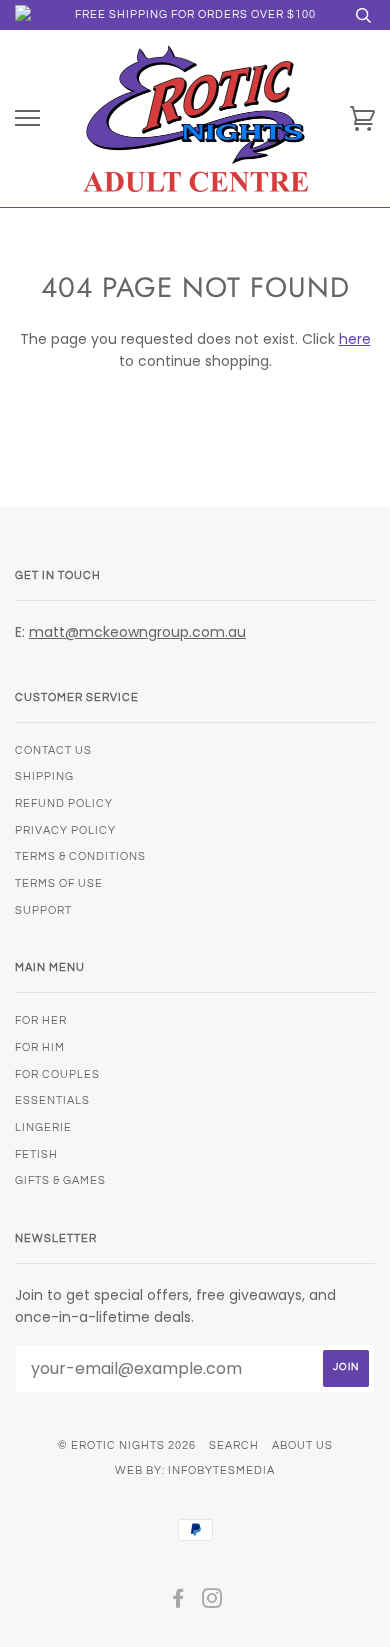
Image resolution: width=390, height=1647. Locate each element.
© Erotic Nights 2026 (127, 1445)
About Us (302, 1445)
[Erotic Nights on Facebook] (178, 1602)
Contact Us (53, 750)
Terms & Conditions (80, 856)
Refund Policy (64, 803)
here (355, 339)
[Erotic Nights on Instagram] (212, 1602)
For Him (40, 1047)
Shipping (44, 776)
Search (234, 1445)
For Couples (57, 1074)
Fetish (36, 1154)
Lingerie (43, 1127)
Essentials (52, 1100)
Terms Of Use (59, 883)
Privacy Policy (65, 830)
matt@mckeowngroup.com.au (137, 632)
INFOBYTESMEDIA (221, 1470)
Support (43, 910)
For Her (41, 1020)
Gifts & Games (60, 1180)
